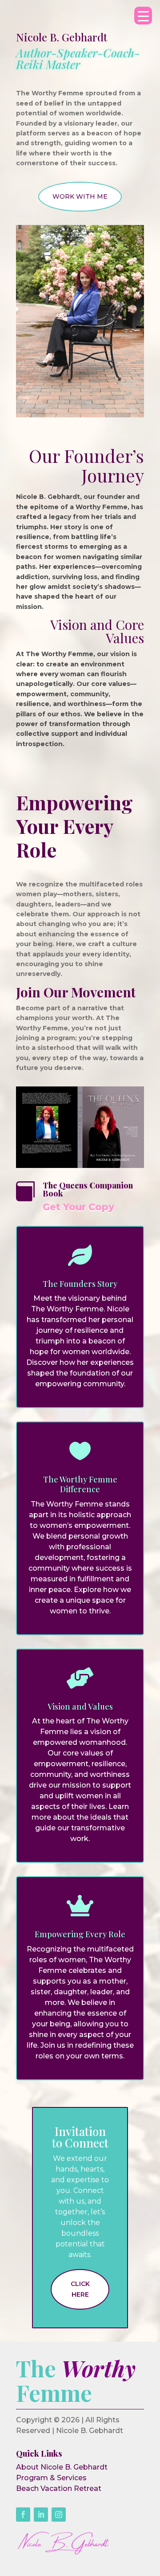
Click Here (80, 2289)
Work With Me (80, 196)
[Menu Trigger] (143, 16)
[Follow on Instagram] (59, 2515)
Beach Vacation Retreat (59, 2488)
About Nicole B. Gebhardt (62, 2467)
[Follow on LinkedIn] (41, 2515)
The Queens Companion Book (88, 1189)
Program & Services (51, 2478)
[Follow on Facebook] (23, 2515)
